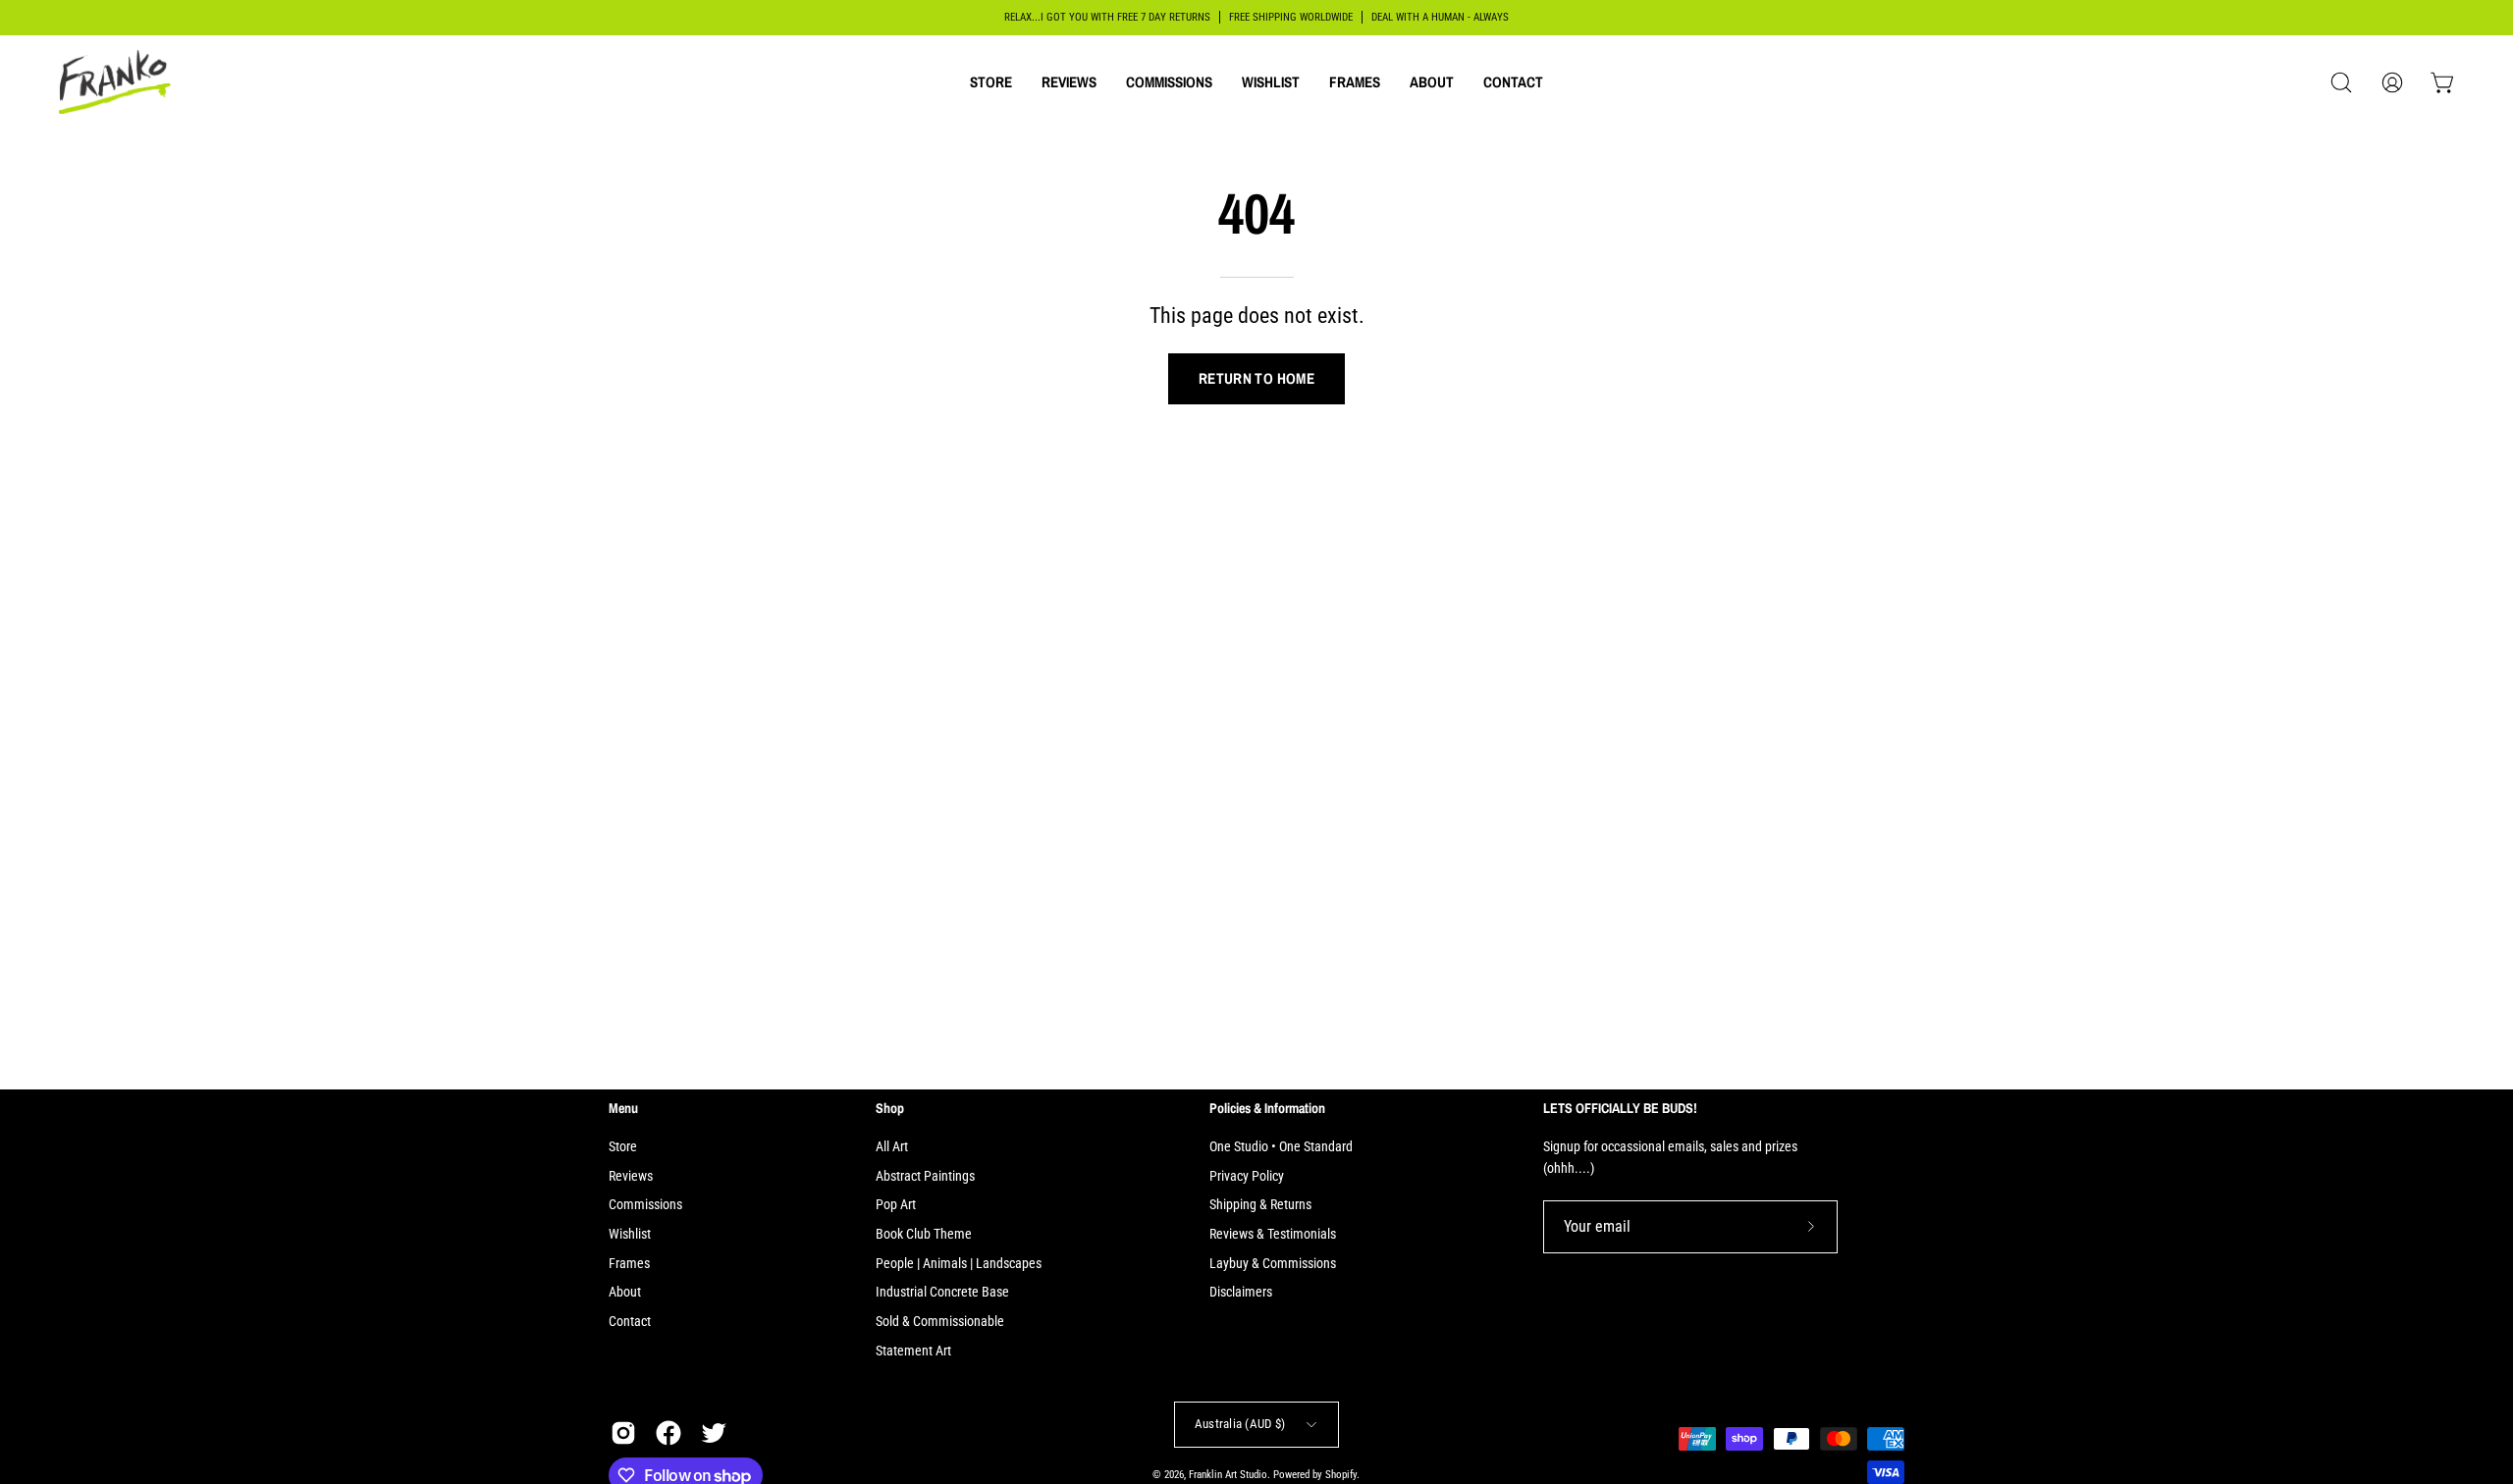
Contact (630, 1322)
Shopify (1341, 1475)
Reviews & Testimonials (1273, 1234)
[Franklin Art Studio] (118, 82)
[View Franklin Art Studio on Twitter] (714, 1433)
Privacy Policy (1247, 1176)
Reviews (631, 1176)
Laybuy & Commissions (1273, 1264)
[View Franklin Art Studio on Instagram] (623, 1433)
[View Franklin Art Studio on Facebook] (668, 1433)
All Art (892, 1147)
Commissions (645, 1205)
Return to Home (1256, 378)
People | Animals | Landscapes (959, 1264)
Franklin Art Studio (1228, 1475)
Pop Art (896, 1205)
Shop (890, 1108)
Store (623, 1147)
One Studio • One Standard (1281, 1147)
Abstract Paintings (925, 1176)
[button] (991, 82)
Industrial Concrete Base (942, 1292)
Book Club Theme (924, 1234)
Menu (623, 1108)
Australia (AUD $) (1240, 1424)
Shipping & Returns (1260, 1205)
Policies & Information (1267, 1108)
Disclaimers (1241, 1292)
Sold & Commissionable (940, 1322)
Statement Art (913, 1351)
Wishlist (630, 1234)
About (625, 1292)
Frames (629, 1264)
